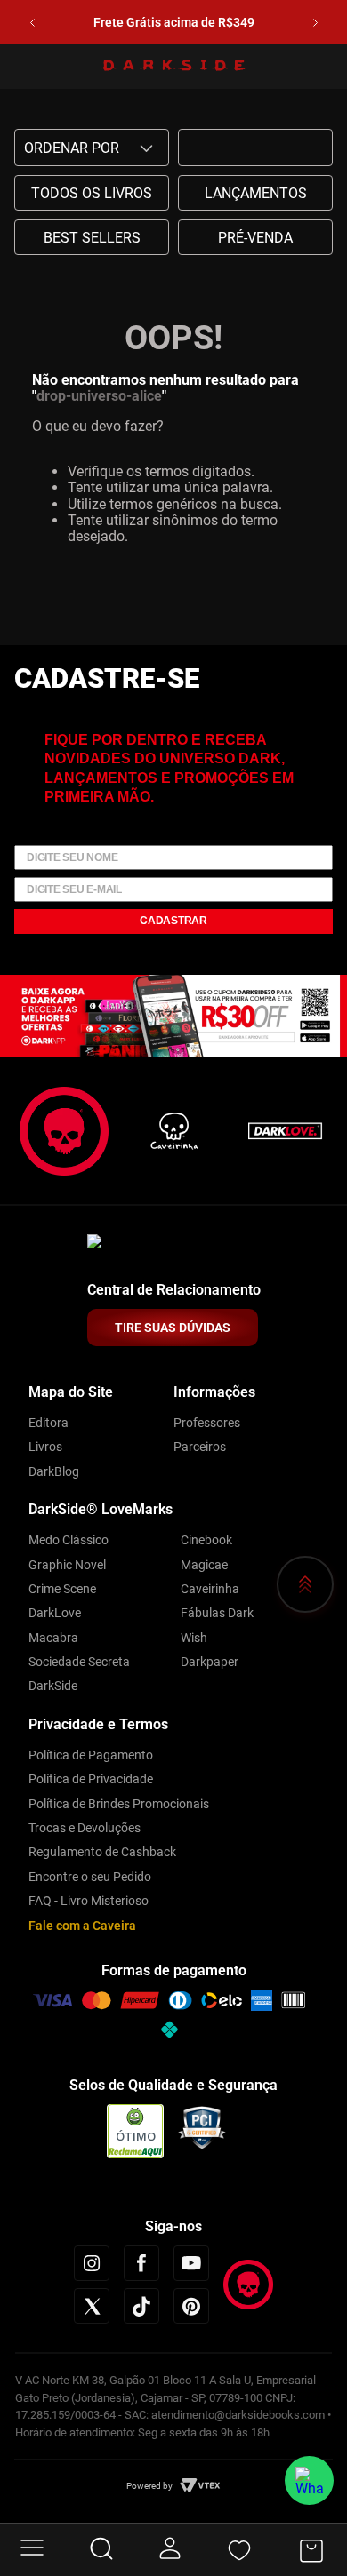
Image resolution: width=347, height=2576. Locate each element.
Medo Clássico (69, 1540)
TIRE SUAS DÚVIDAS (173, 1328)
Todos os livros (92, 193)
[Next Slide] (315, 23)
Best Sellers (92, 238)
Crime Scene (62, 1589)
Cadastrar (173, 921)
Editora (48, 1423)
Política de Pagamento (91, 1755)
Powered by (149, 2486)
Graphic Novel (67, 1565)
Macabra (53, 1638)
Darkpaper (210, 1662)
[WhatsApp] (309, 2480)
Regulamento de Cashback (102, 1852)
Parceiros (200, 1447)
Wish (194, 1638)
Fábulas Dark (217, 1613)
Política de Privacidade (91, 1779)
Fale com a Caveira (82, 1926)
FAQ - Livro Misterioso (89, 1901)
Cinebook (206, 1540)
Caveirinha (210, 1589)
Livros (45, 1447)
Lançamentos (256, 193)
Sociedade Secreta (79, 1662)
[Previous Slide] (32, 23)
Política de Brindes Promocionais (119, 1804)
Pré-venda (255, 238)
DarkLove (55, 1613)
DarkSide (53, 1686)
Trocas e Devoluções (85, 1828)
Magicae (204, 1565)
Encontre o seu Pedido (90, 1877)
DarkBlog (54, 1471)
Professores (207, 1423)
